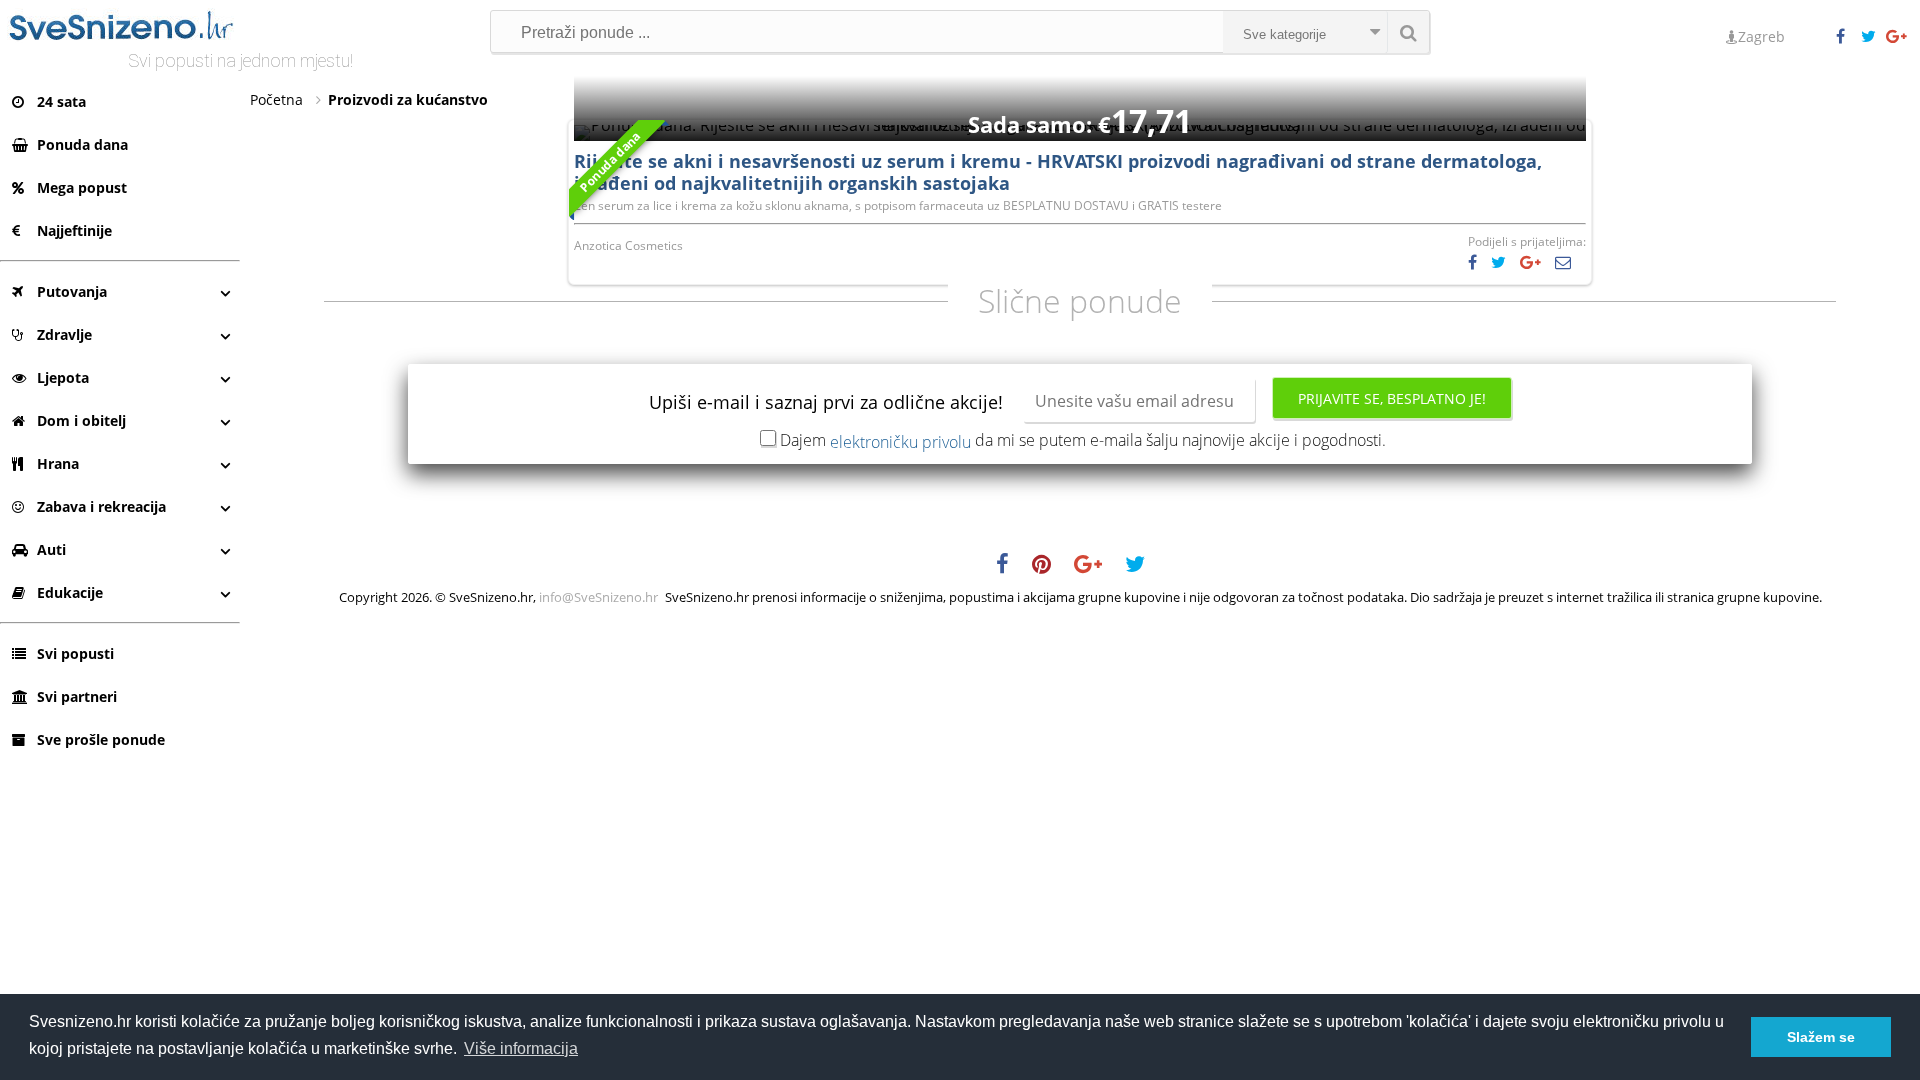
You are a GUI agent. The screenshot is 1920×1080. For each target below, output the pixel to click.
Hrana (58, 463)
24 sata (61, 101)
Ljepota (63, 377)
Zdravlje (64, 334)
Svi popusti (75, 653)
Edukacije (70, 592)
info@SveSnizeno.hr (598, 597)
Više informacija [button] (521, 1048)
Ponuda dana (82, 144)
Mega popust (82, 187)
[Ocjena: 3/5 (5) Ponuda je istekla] (1080, 125)
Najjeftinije (74, 230)
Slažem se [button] (1821, 1037)
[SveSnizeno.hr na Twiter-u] (1873, 37)
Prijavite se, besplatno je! (1392, 398)
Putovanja (72, 291)
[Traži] (1408, 32)
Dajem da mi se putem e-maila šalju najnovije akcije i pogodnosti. (1083, 440)
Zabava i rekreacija (101, 506)
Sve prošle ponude (101, 739)
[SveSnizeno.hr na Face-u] (1848, 37)
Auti (51, 549)
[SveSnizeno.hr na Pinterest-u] (1051, 567)
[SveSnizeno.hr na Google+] (1898, 37)
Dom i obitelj (81, 420)
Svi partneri (77, 696)
